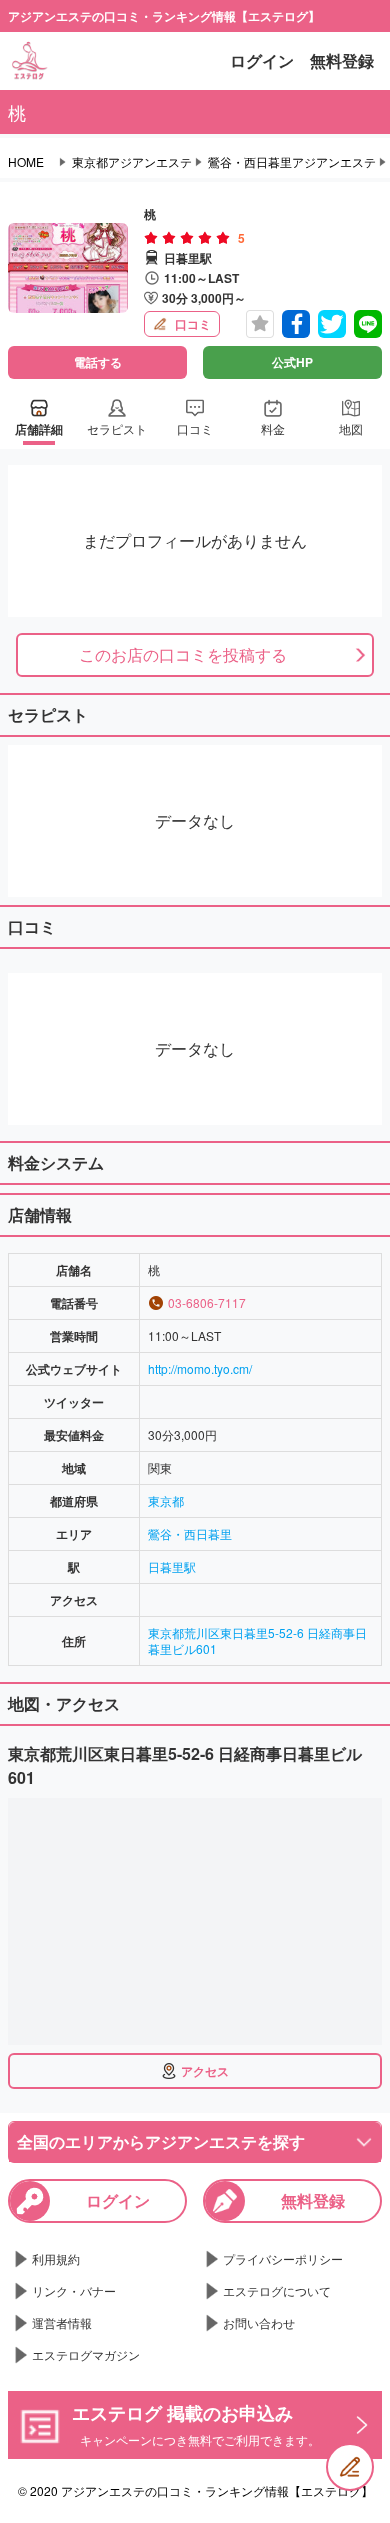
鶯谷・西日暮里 (190, 1533)
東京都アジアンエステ (132, 162)
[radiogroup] (187, 238)
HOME (26, 162)
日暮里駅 (172, 1566)
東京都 (166, 1500)
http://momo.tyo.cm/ (200, 1368)
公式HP (292, 362)
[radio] (153, 238)
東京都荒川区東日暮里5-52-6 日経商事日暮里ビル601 (257, 1640)
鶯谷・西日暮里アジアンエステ (292, 162)
